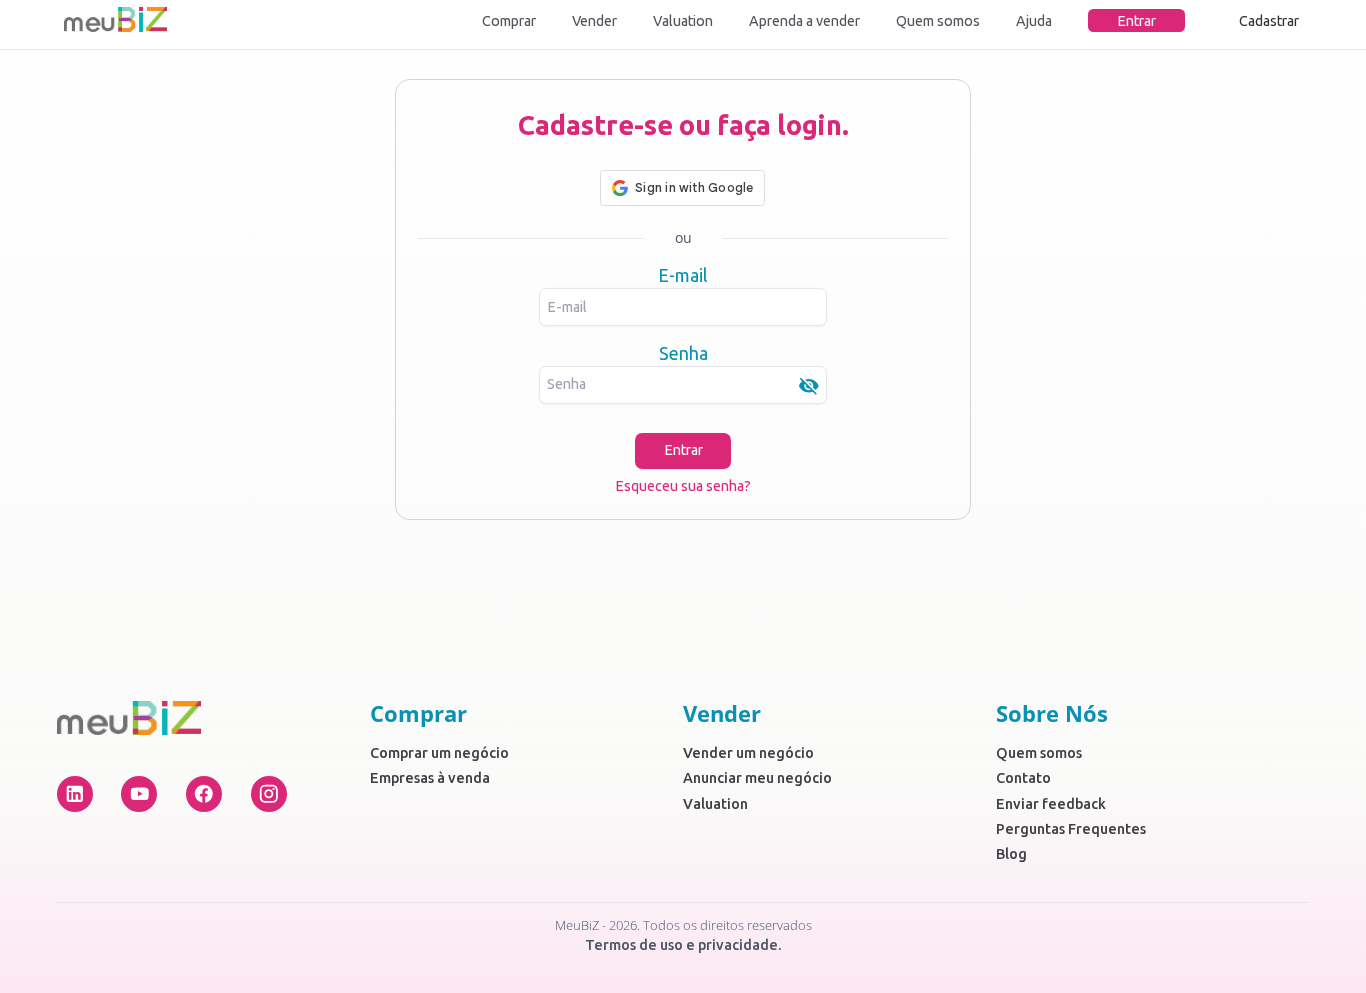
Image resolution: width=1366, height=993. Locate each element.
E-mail (683, 275)
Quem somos (938, 21)
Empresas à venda (430, 778)
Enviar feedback (1051, 804)
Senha (683, 353)
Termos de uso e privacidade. (683, 945)
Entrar (1136, 21)
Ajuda (1034, 21)
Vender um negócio (748, 753)
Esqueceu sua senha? (683, 486)
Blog (1011, 854)
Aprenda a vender (804, 21)
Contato (1023, 778)
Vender (594, 21)
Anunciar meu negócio (757, 778)
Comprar (509, 21)
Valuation (683, 21)
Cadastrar (1269, 21)
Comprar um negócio (439, 753)
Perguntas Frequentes (1071, 829)
